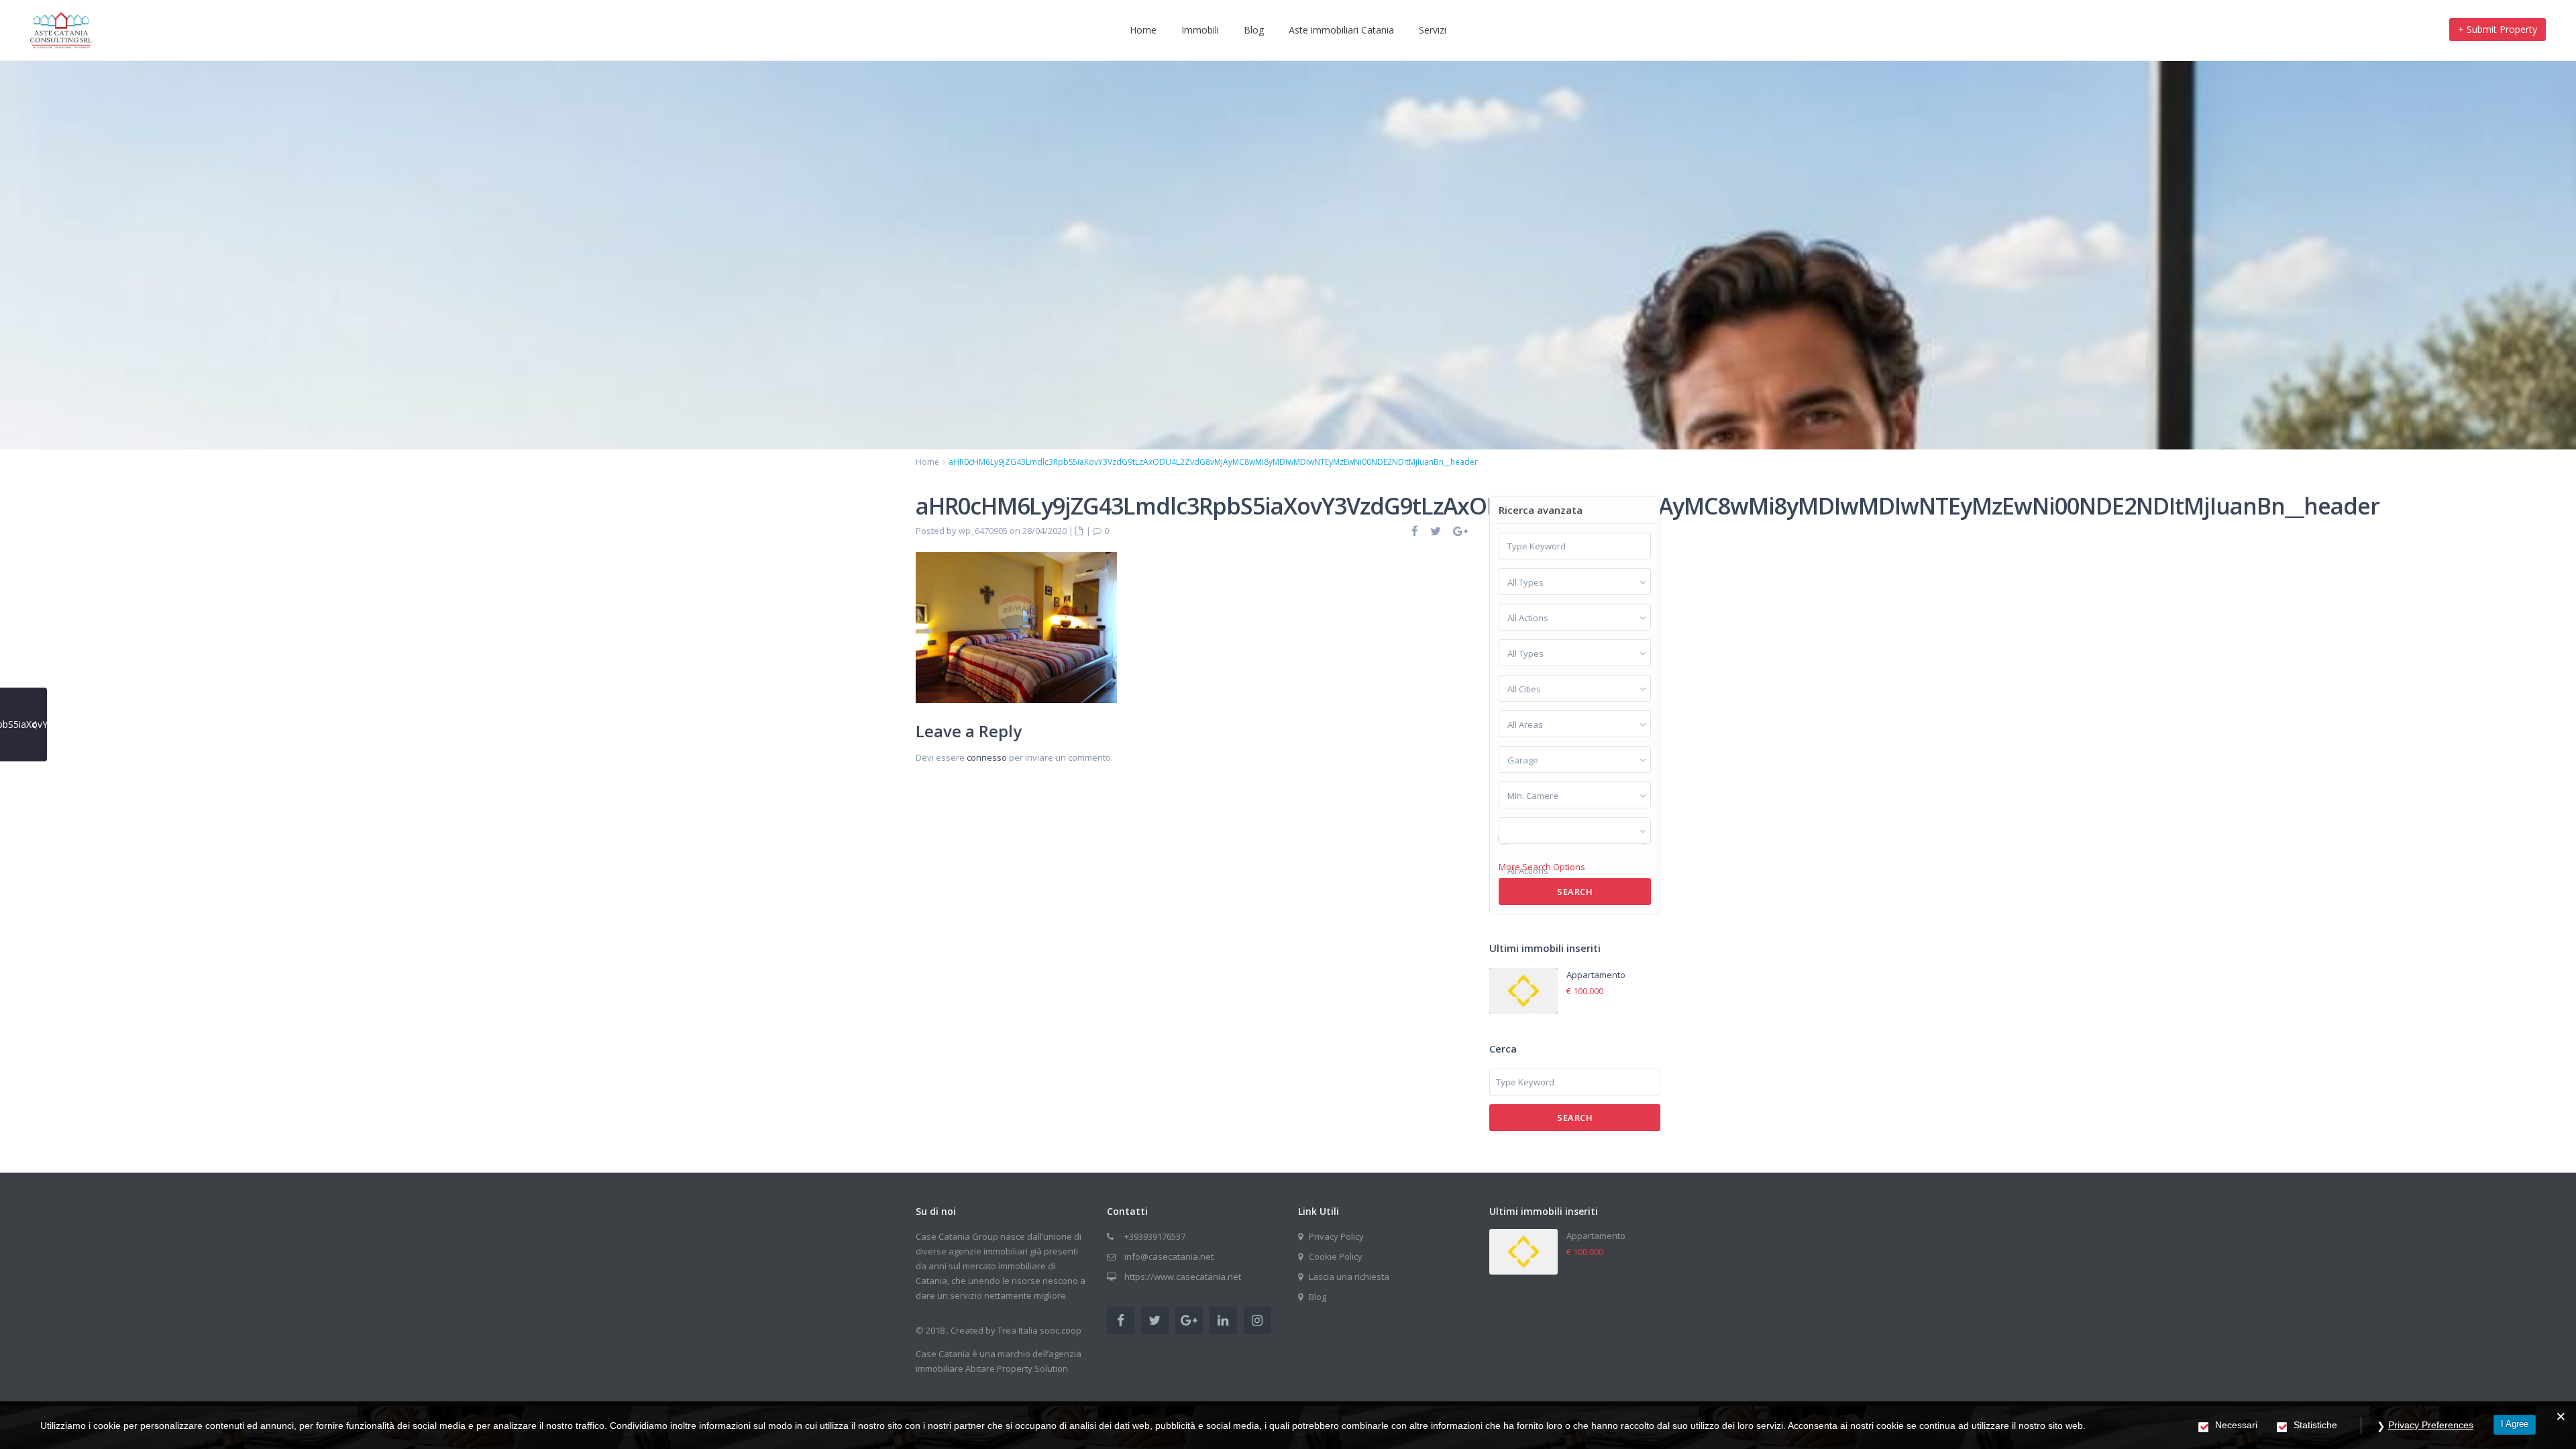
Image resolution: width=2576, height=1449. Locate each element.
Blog (1254, 30)
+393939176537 (1155, 1236)
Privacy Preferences (2431, 1425)
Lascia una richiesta (1349, 1277)
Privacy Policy (1336, 1236)
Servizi (1433, 30)
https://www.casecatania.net (1183, 1277)
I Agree (2515, 1424)
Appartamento (1596, 975)
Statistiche (2315, 1425)
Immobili (1200, 30)
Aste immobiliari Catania (1341, 30)
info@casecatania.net (1169, 1256)
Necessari (2236, 1425)
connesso (987, 757)
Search (1575, 892)
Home (1143, 30)
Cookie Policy (1336, 1256)
